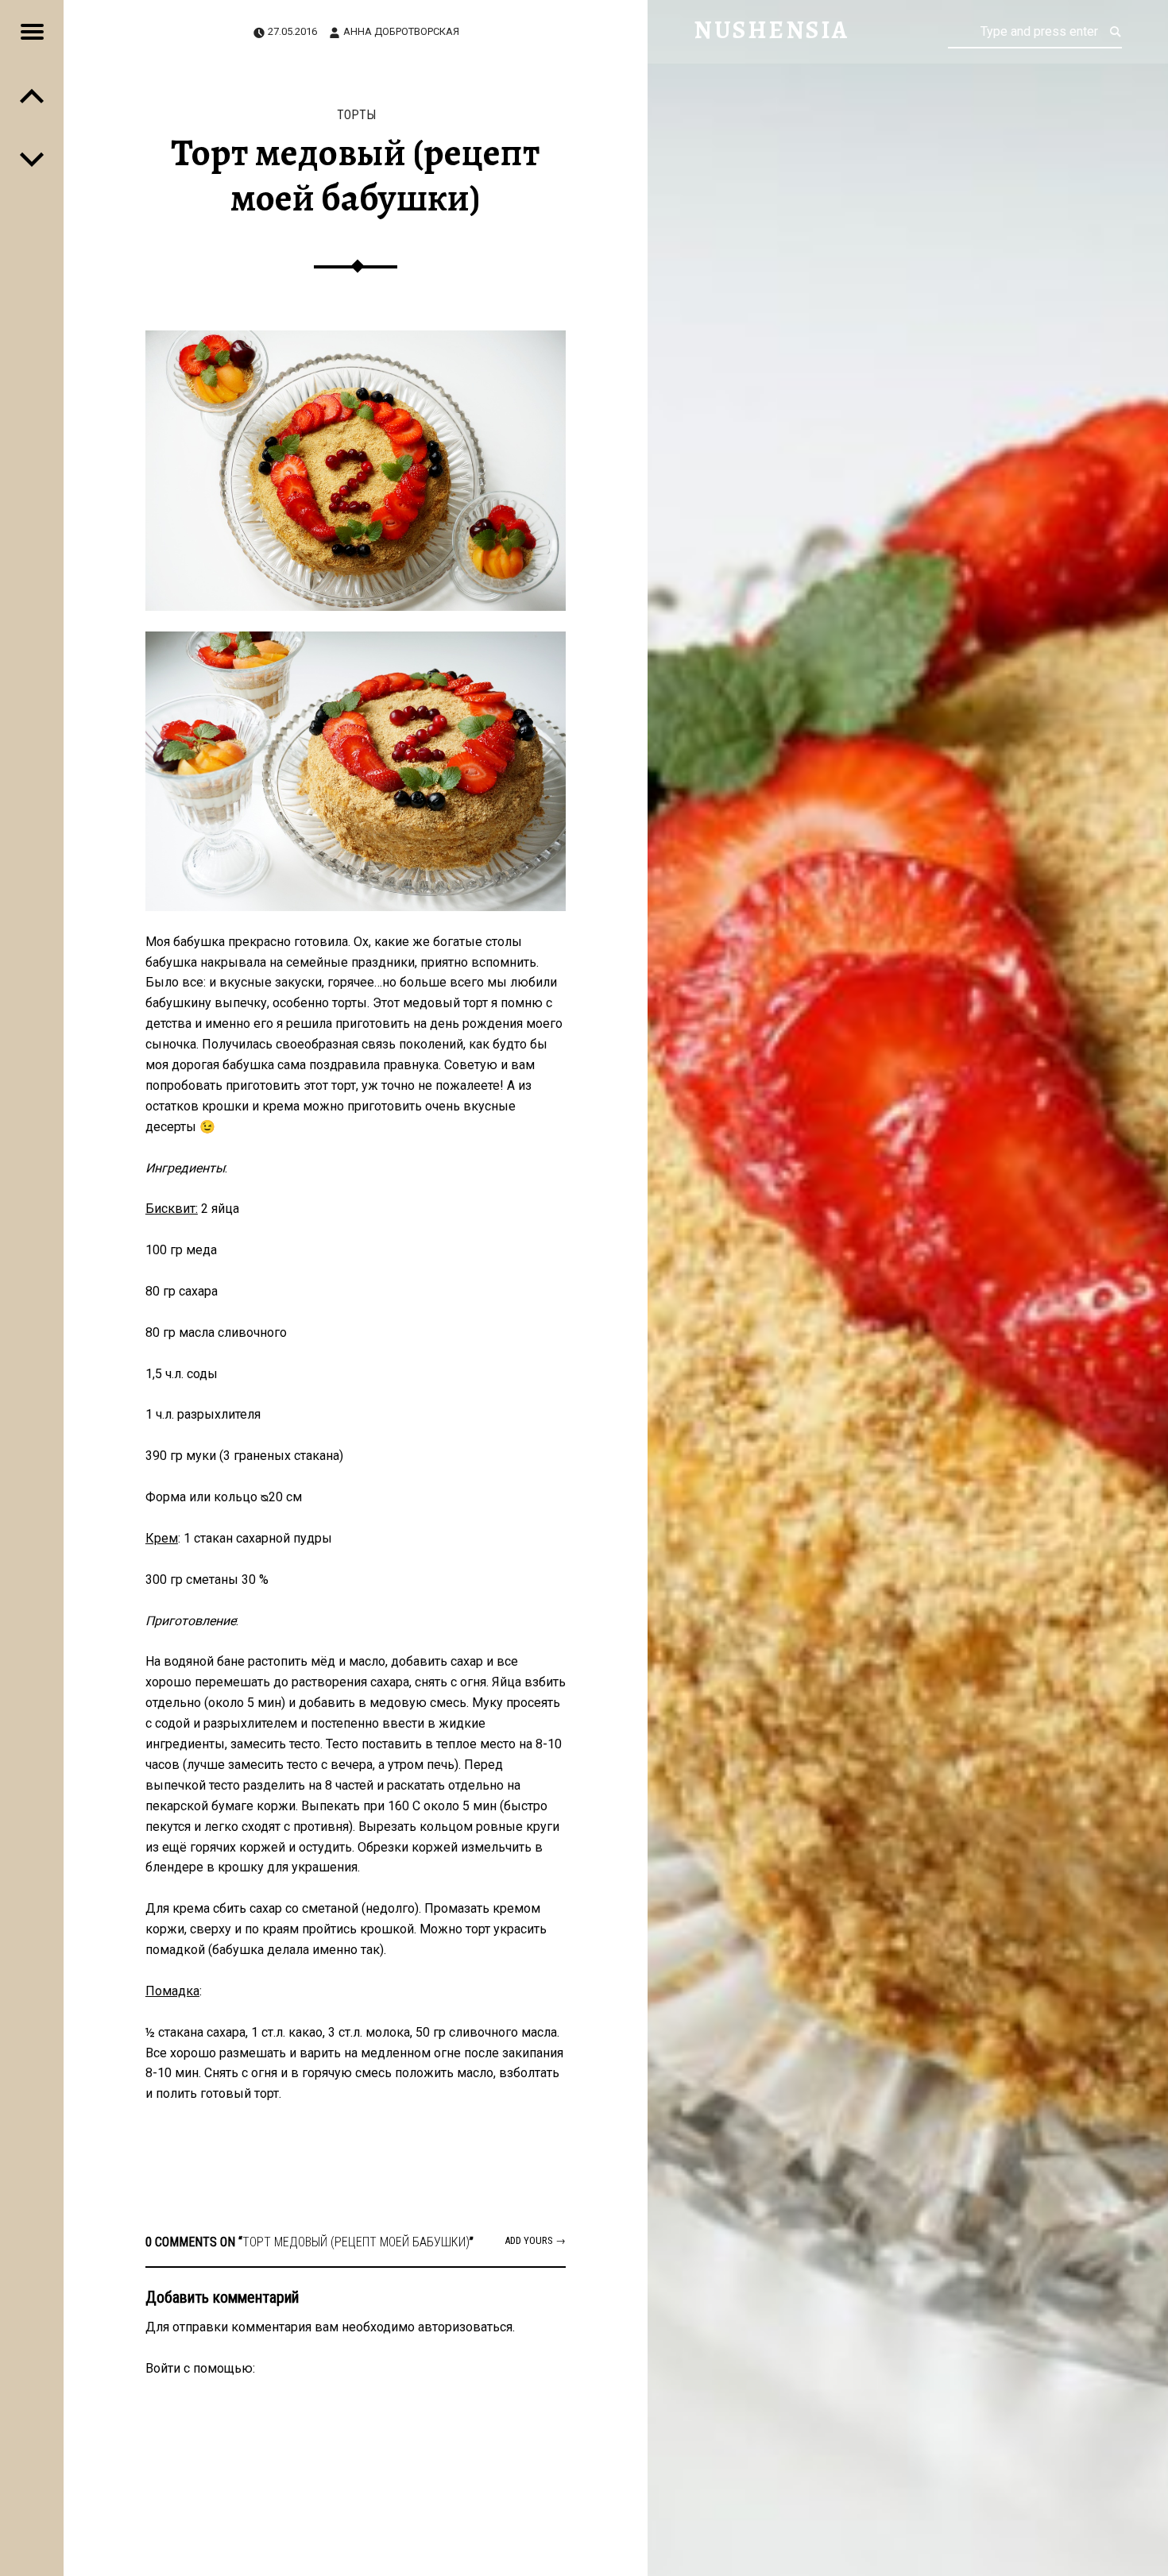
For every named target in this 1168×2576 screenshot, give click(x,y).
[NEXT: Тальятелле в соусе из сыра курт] (32, 95)
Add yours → (535, 2240)
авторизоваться (465, 2327)
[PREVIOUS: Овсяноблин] (32, 159)
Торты (356, 115)
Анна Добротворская (401, 31)
